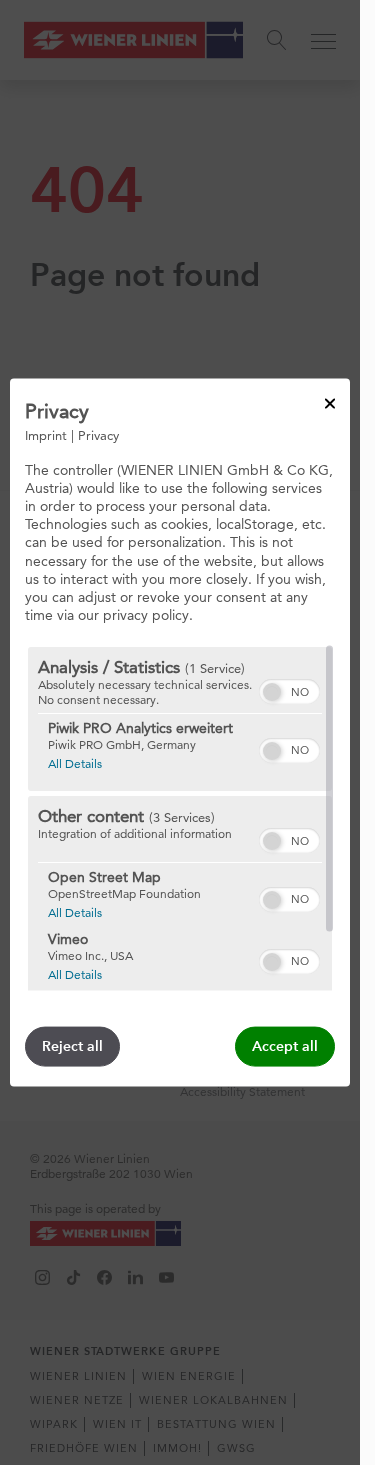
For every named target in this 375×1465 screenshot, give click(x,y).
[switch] (289, 689)
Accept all (285, 1046)
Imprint (46, 434)
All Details (75, 763)
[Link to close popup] (330, 403)
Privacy (98, 434)
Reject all (72, 1046)
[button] (272, 692)
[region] (180, 819)
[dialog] (180, 732)
